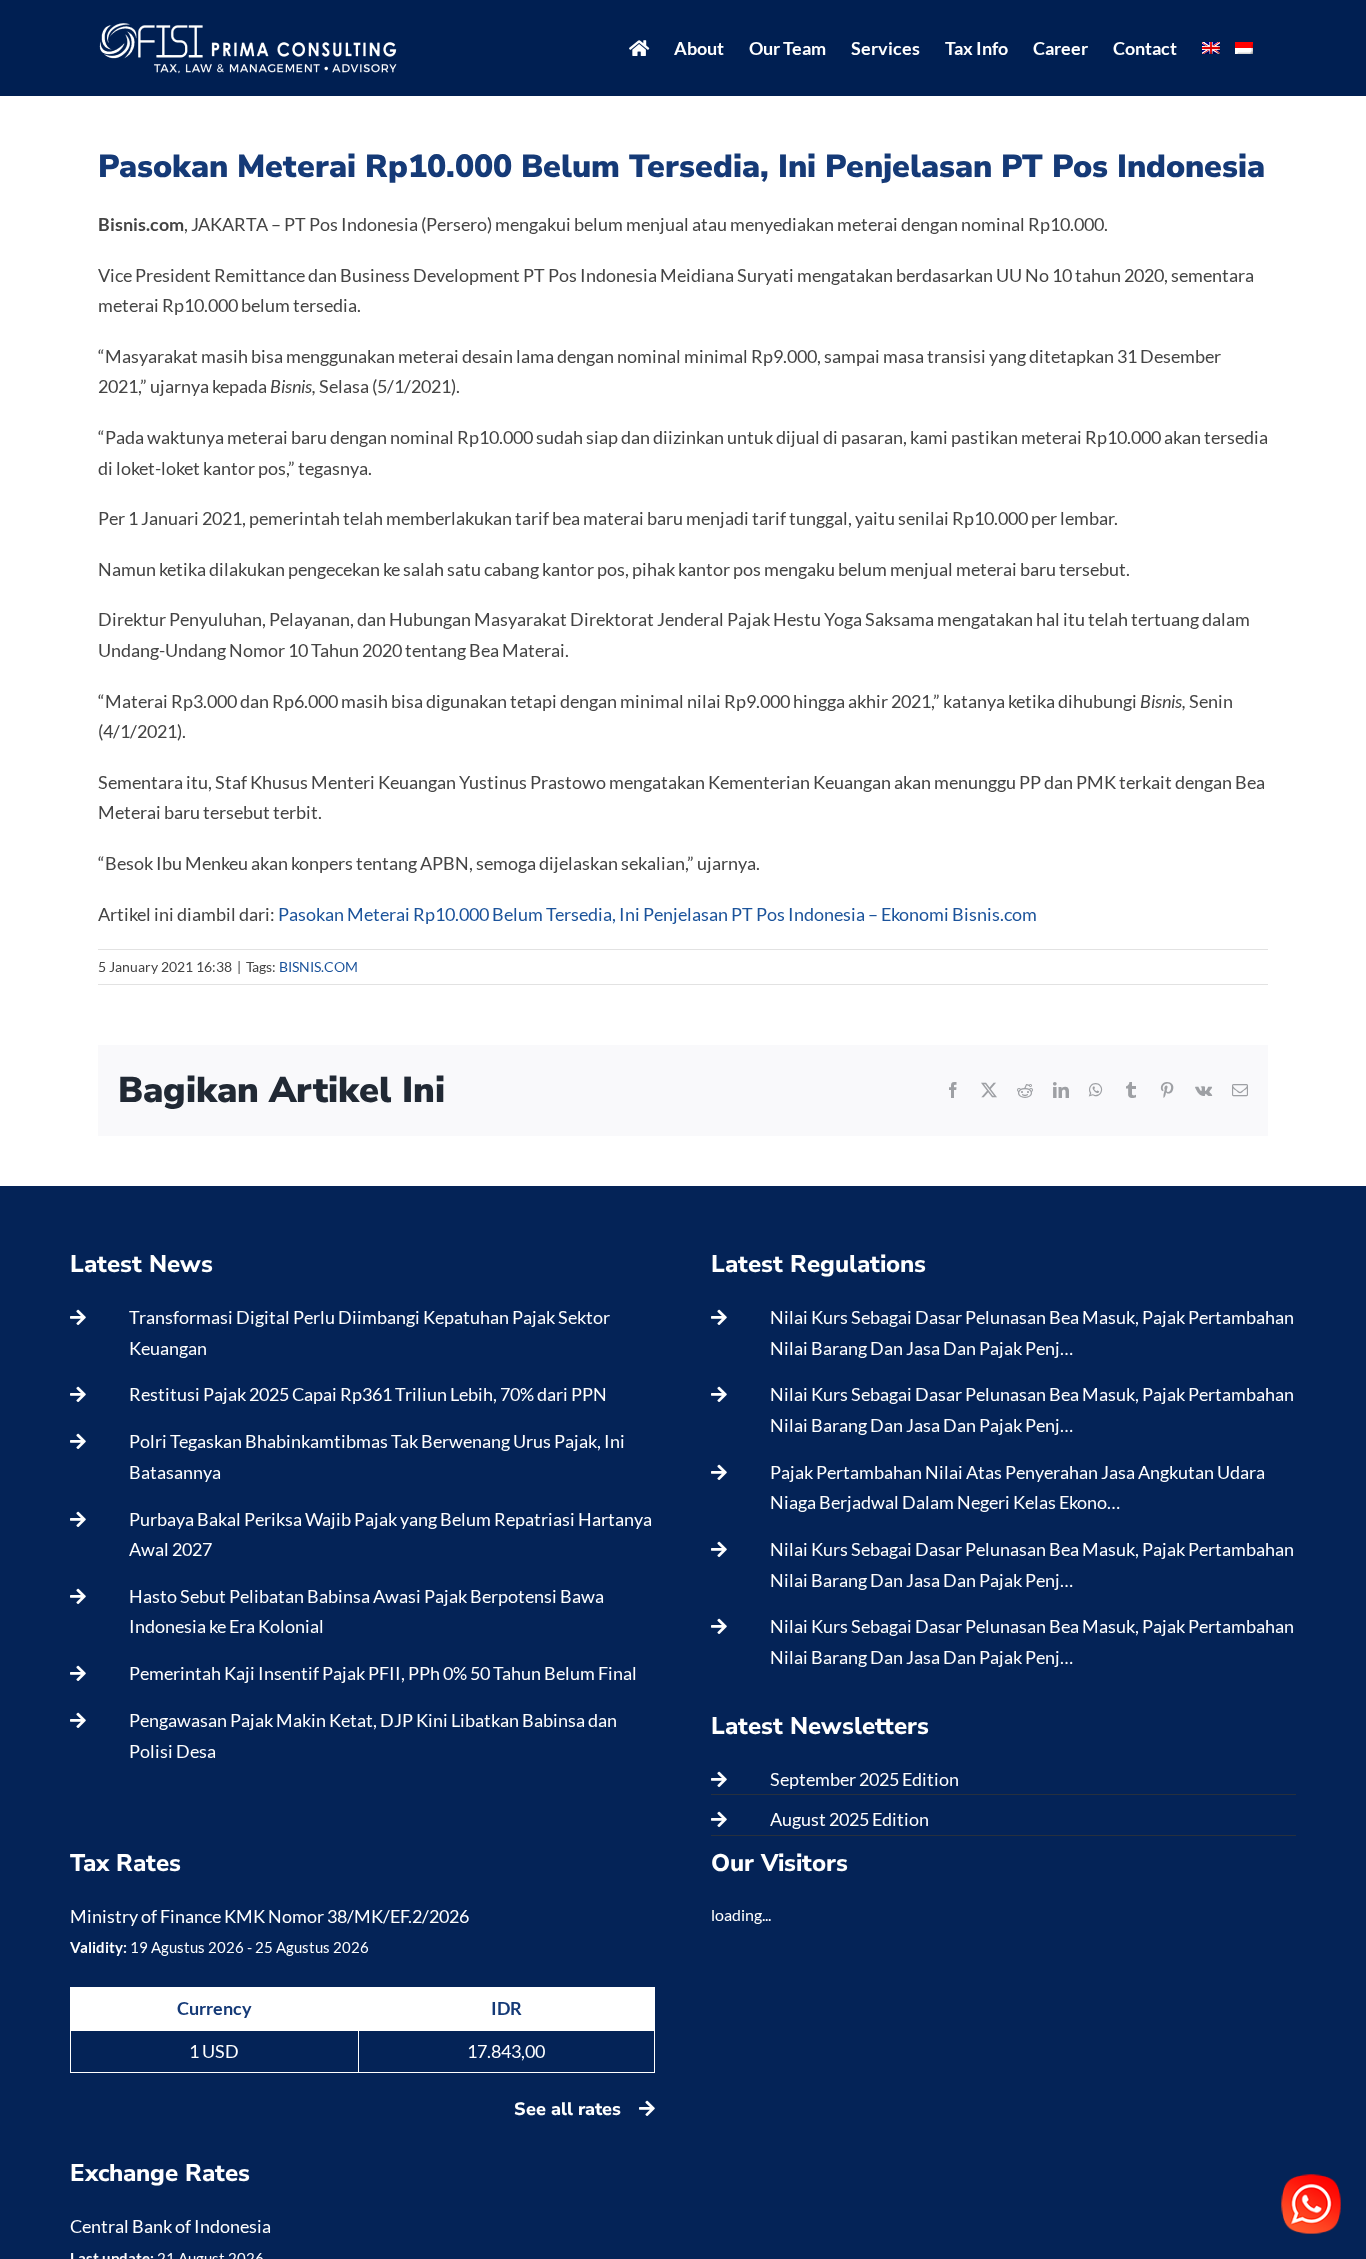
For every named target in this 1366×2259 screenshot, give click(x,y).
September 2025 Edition (864, 1779)
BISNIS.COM (318, 966)
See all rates (570, 2109)
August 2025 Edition (849, 1819)
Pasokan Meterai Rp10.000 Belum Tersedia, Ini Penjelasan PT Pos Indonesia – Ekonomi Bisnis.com (657, 914)
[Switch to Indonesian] (1244, 48)
